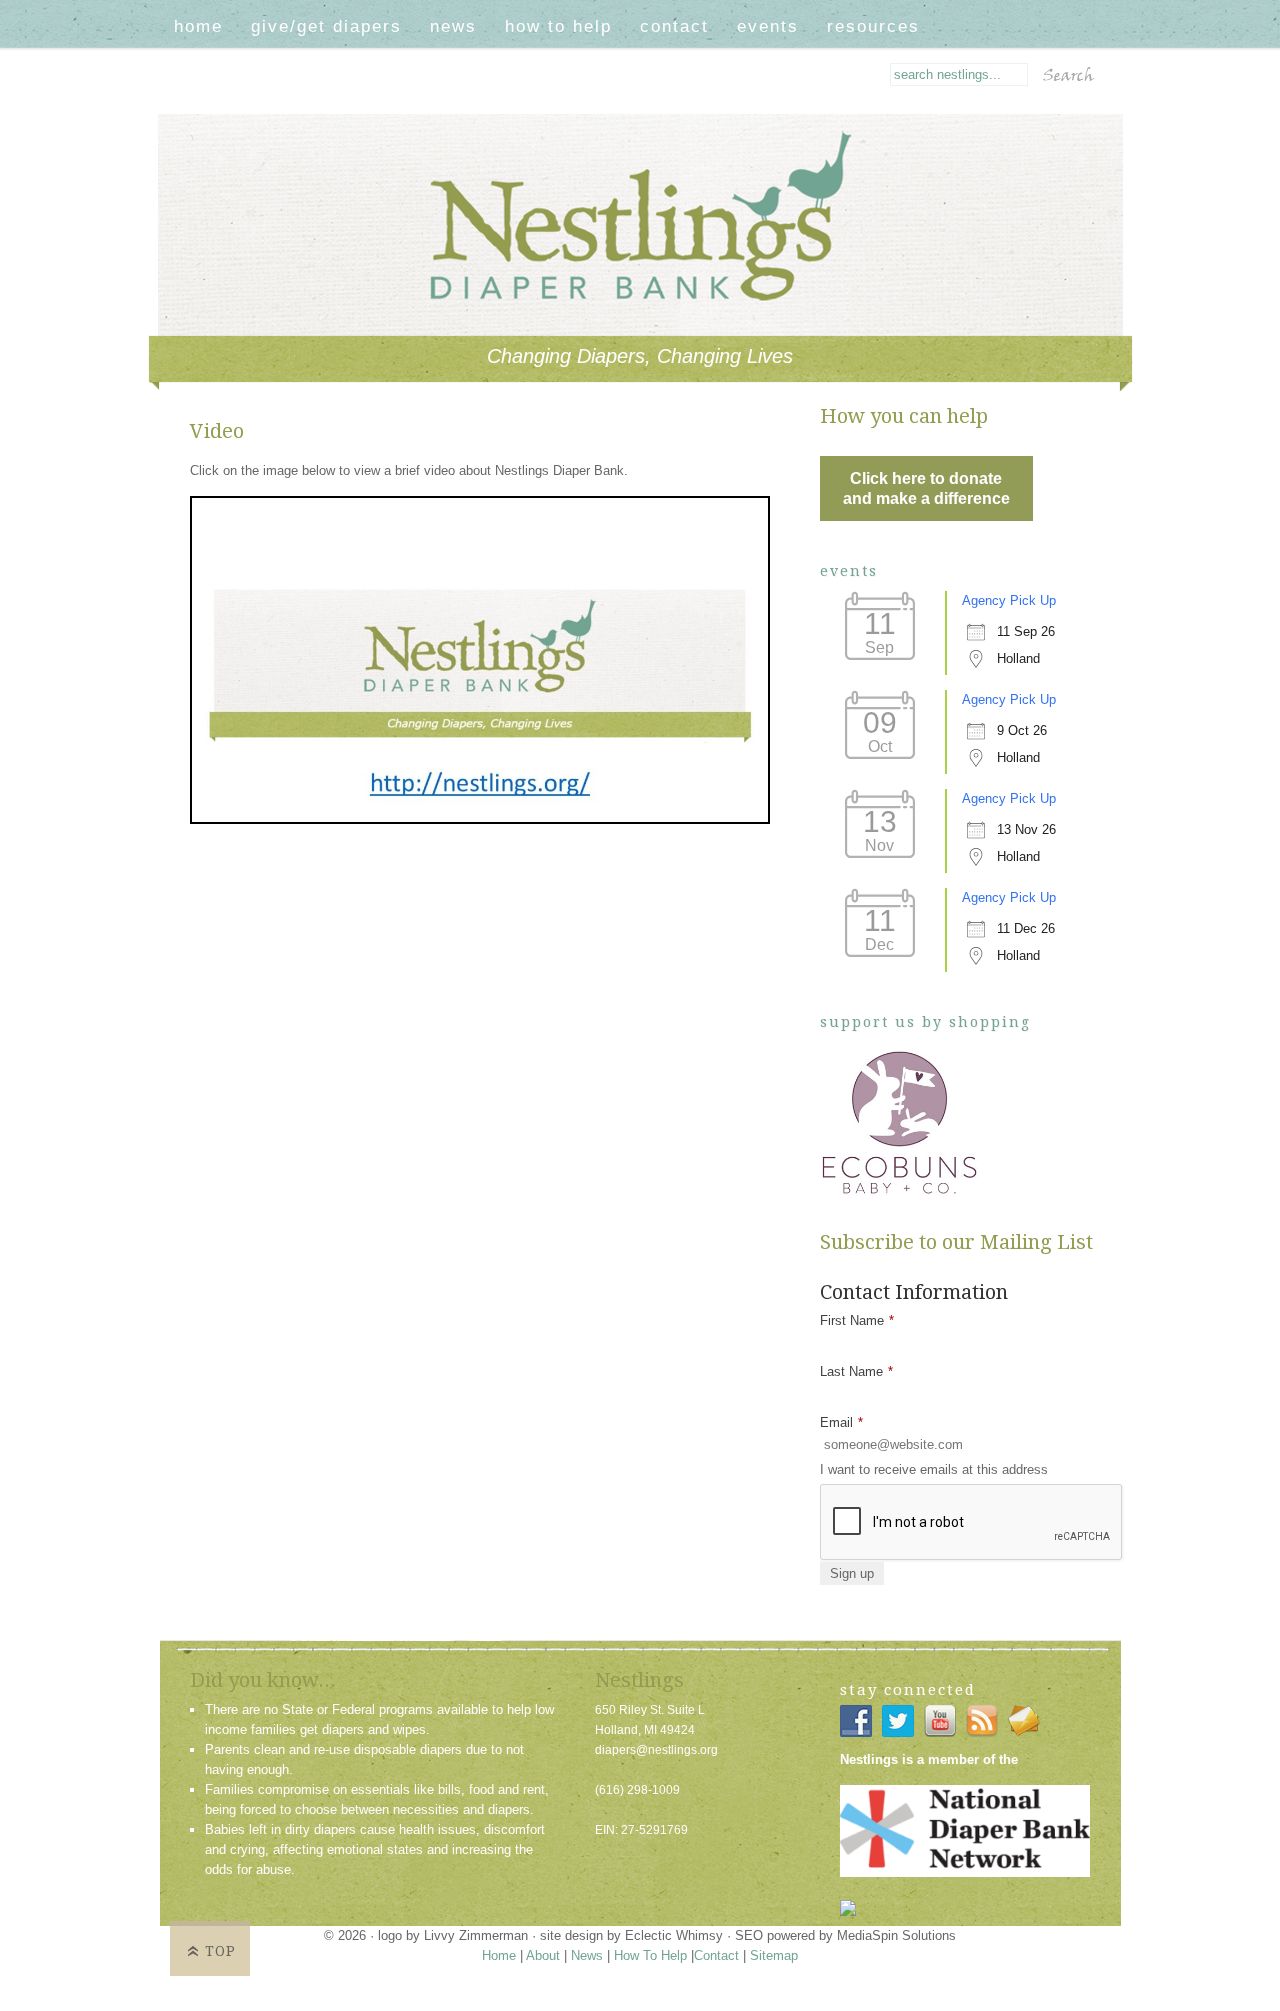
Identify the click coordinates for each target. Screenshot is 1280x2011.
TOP (220, 1951)
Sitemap (774, 1955)
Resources (873, 26)
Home (198, 26)
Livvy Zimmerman (476, 1935)
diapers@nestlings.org (656, 1750)
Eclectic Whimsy (674, 1935)
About (543, 1955)
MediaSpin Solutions (896, 1935)
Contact (674, 26)
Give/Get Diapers (326, 26)
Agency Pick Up (1009, 600)
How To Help (558, 26)
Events (768, 26)
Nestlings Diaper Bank (658, 144)
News (453, 26)
